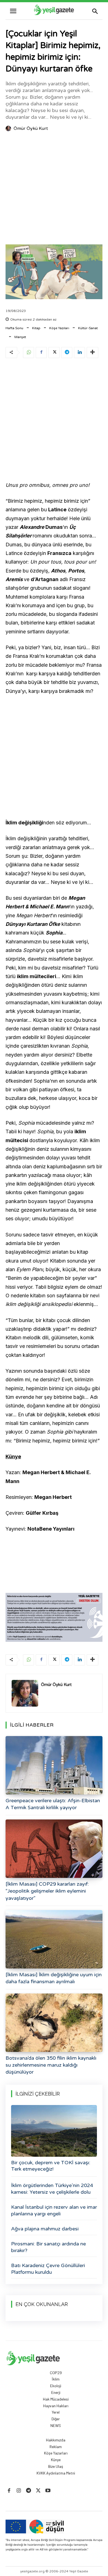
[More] (92, 353)
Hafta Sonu (14, 328)
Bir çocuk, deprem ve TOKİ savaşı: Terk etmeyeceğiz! (51, 2166)
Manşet (20, 337)
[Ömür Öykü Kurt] (9, 128)
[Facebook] (41, 353)
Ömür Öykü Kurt (31, 128)
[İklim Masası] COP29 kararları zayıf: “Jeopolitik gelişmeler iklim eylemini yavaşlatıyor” (47, 1891)
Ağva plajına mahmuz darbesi (45, 2229)
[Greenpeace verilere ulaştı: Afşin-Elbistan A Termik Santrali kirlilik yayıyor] (54, 1765)
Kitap (36, 328)
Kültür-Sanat (88, 328)
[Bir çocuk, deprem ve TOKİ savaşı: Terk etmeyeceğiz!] (54, 2131)
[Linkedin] (79, 353)
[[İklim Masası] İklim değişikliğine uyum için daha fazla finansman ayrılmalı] (54, 1939)
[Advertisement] (54, 189)
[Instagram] (19, 2491)
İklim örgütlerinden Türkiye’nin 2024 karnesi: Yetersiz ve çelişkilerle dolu (52, 2189)
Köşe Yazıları (59, 328)
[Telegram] (67, 353)
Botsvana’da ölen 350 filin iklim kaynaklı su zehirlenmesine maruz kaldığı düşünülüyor (51, 2065)
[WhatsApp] (29, 353)
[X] (54, 353)
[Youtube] (48, 2491)
